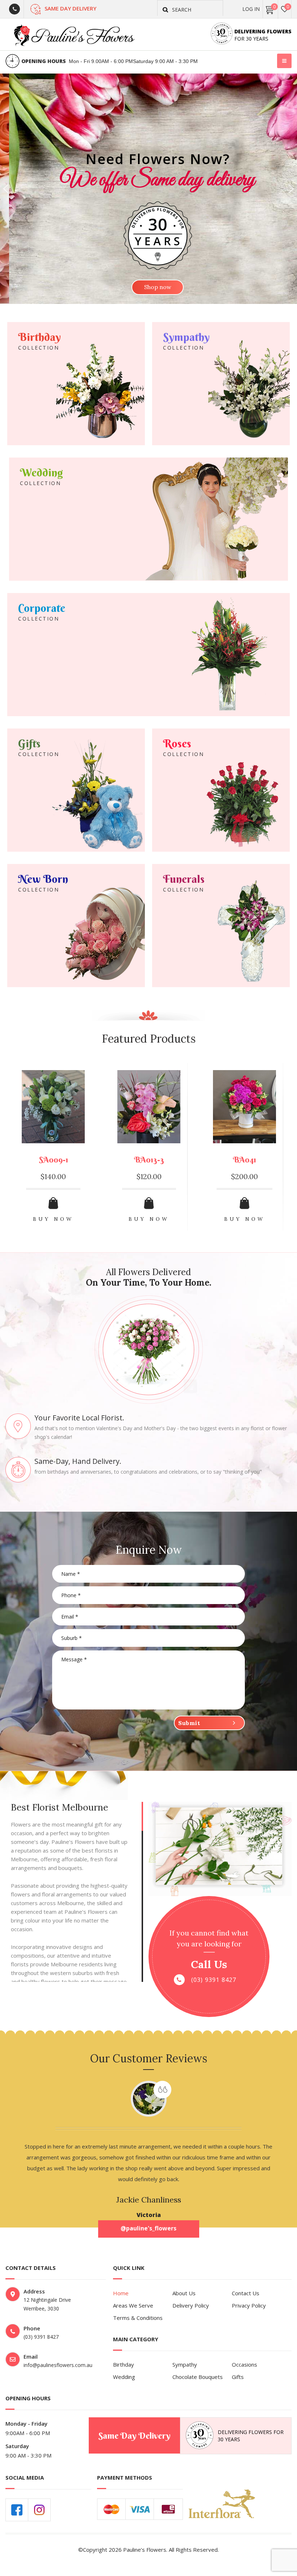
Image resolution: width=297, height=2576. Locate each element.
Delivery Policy (191, 2305)
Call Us (209, 1965)
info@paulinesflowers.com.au (58, 2365)
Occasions (244, 2364)
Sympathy (185, 2364)
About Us (184, 2293)
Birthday (124, 2364)
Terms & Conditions (138, 2318)
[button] (6, 189)
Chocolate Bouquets (198, 2377)
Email (31, 2356)
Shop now (149, 287)
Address (34, 2291)
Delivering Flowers (263, 31)
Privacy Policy (249, 2305)
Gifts (238, 2377)
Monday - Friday (26, 2423)
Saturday (17, 2446)
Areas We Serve (133, 2305)
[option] (53, 1153)
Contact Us (246, 2293)
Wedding (124, 2377)
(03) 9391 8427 (214, 1980)
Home (121, 2293)
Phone (32, 2328)
